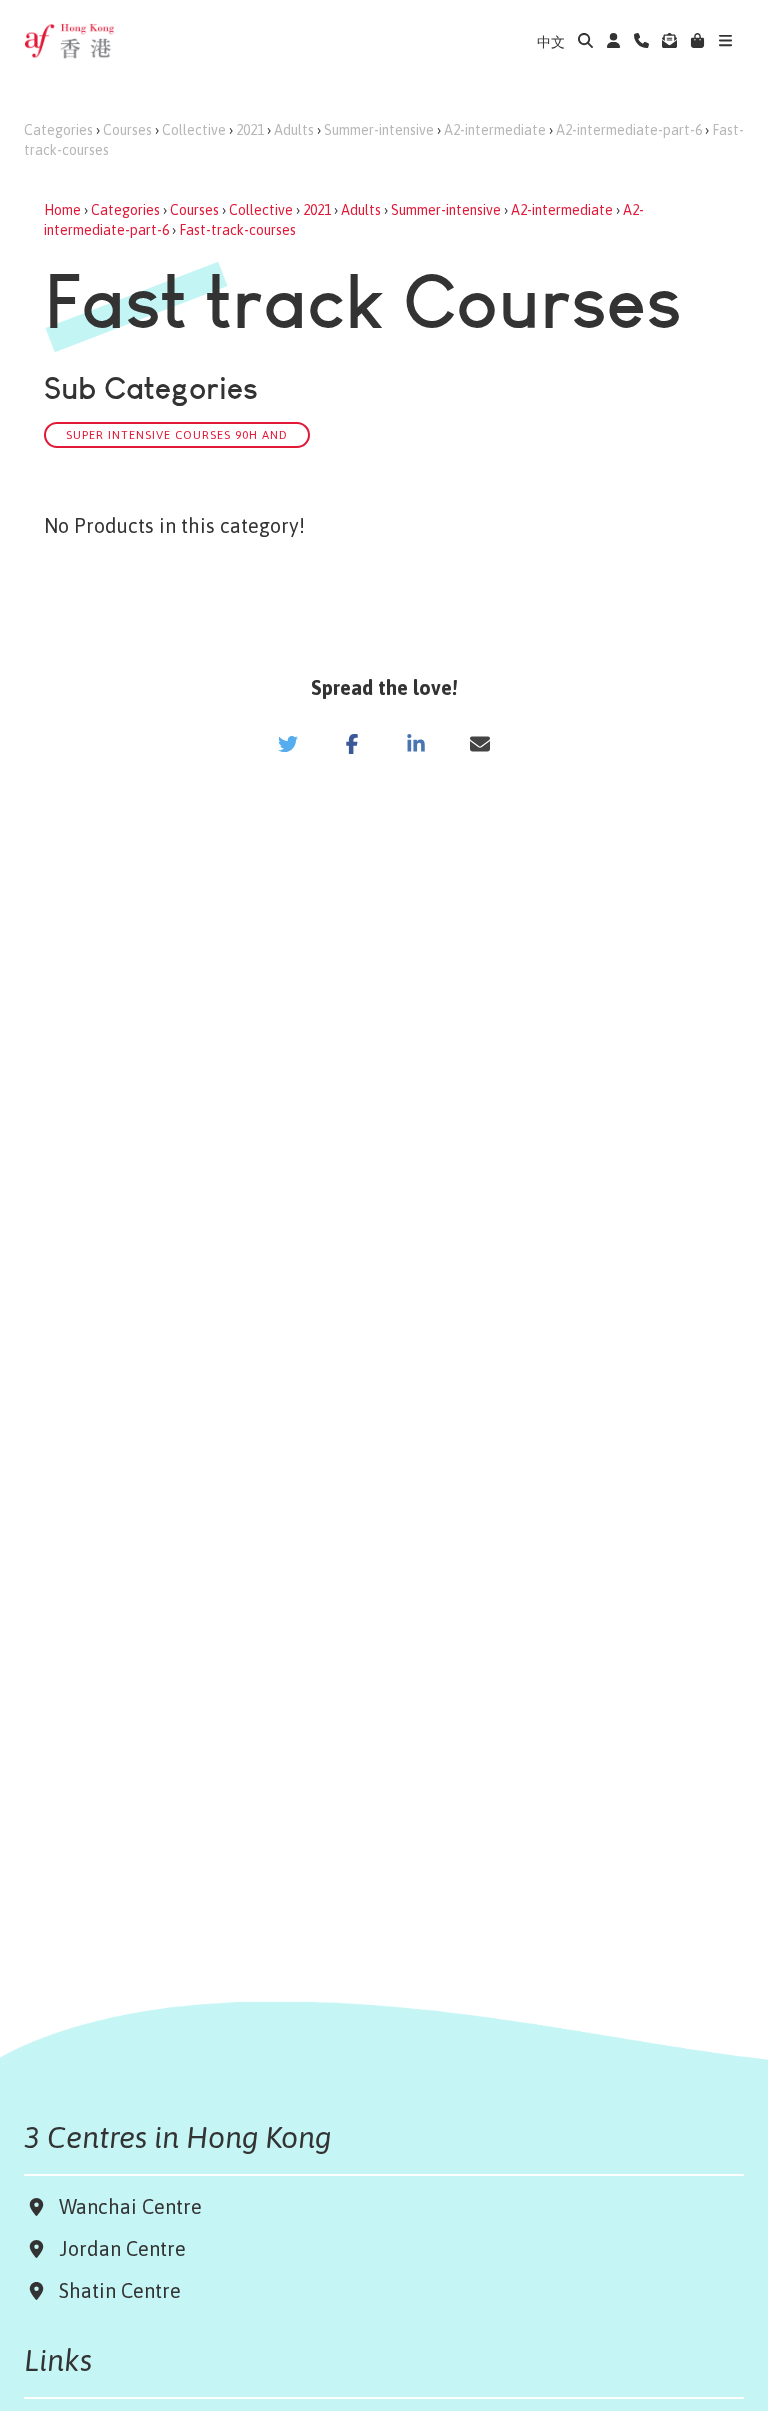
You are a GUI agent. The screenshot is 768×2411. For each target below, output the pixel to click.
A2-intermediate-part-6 (629, 130)
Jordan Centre (117, 2248)
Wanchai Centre (133, 2206)
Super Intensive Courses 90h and (177, 434)
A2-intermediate (495, 130)
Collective (194, 130)
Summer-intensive (379, 130)
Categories (58, 130)
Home (62, 210)
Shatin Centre (115, 2290)
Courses (127, 130)
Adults (294, 130)
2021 (250, 130)
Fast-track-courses (237, 230)
